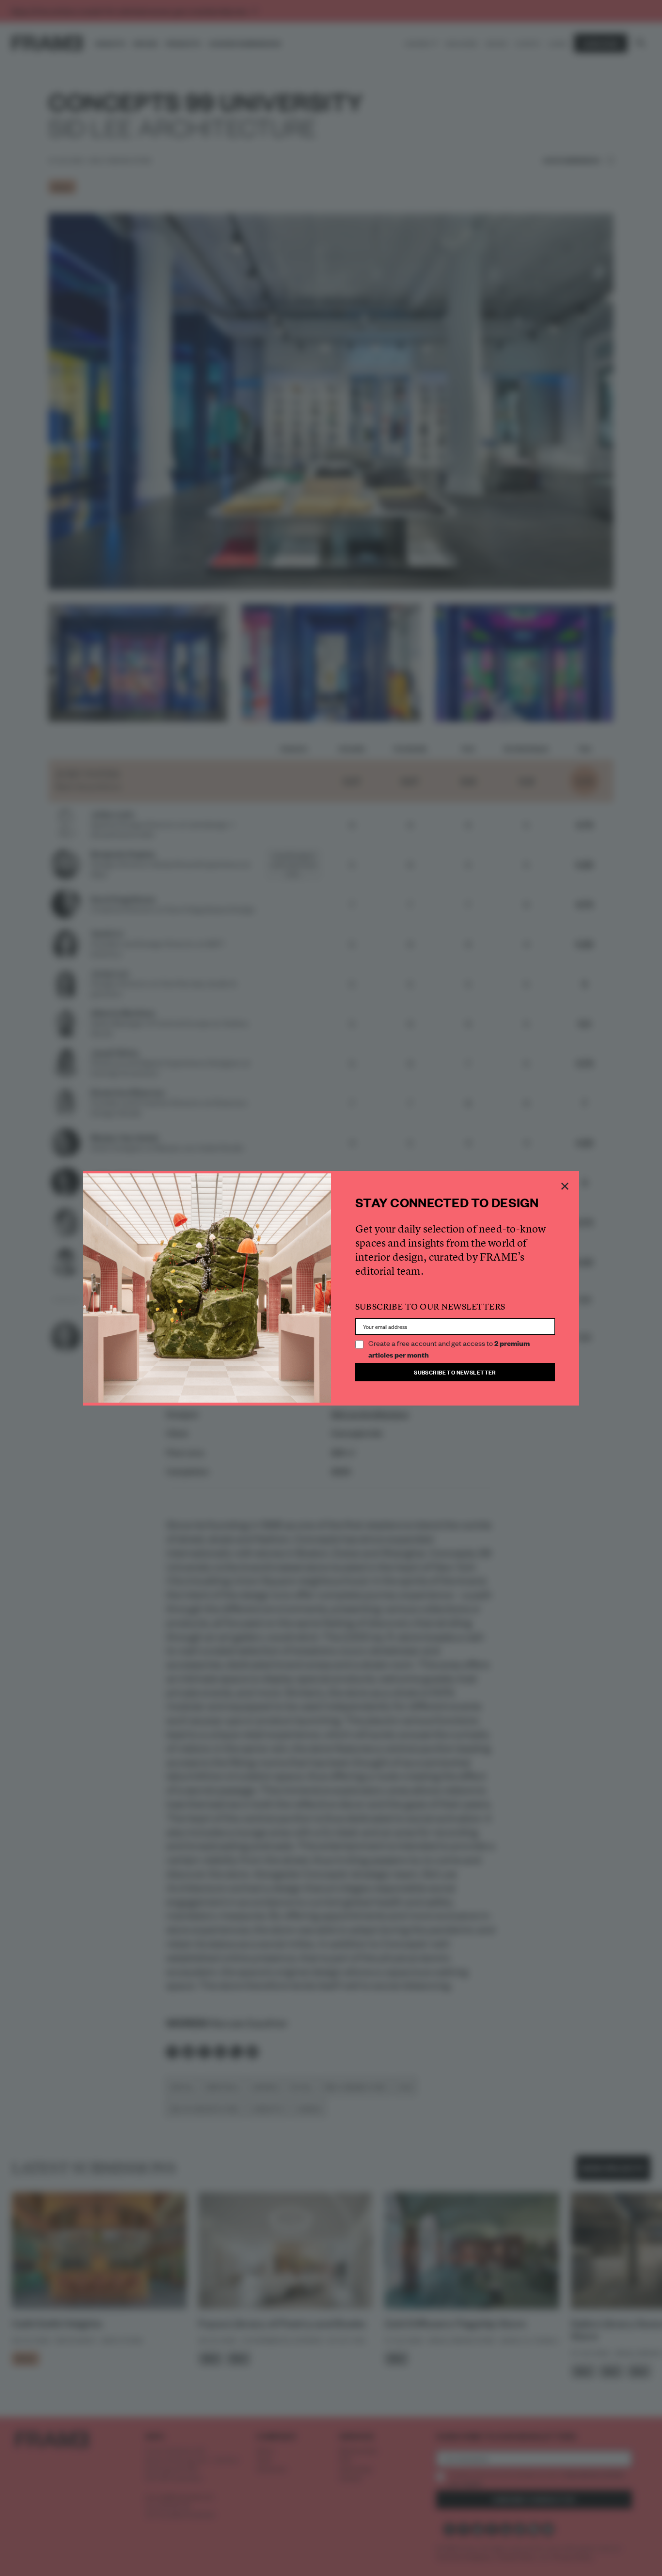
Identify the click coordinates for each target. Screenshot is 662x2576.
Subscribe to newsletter (455, 1372)
